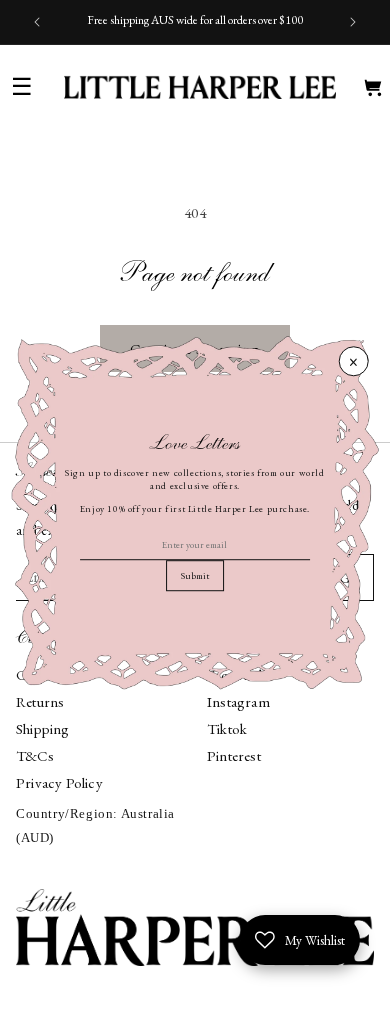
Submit (195, 576)
